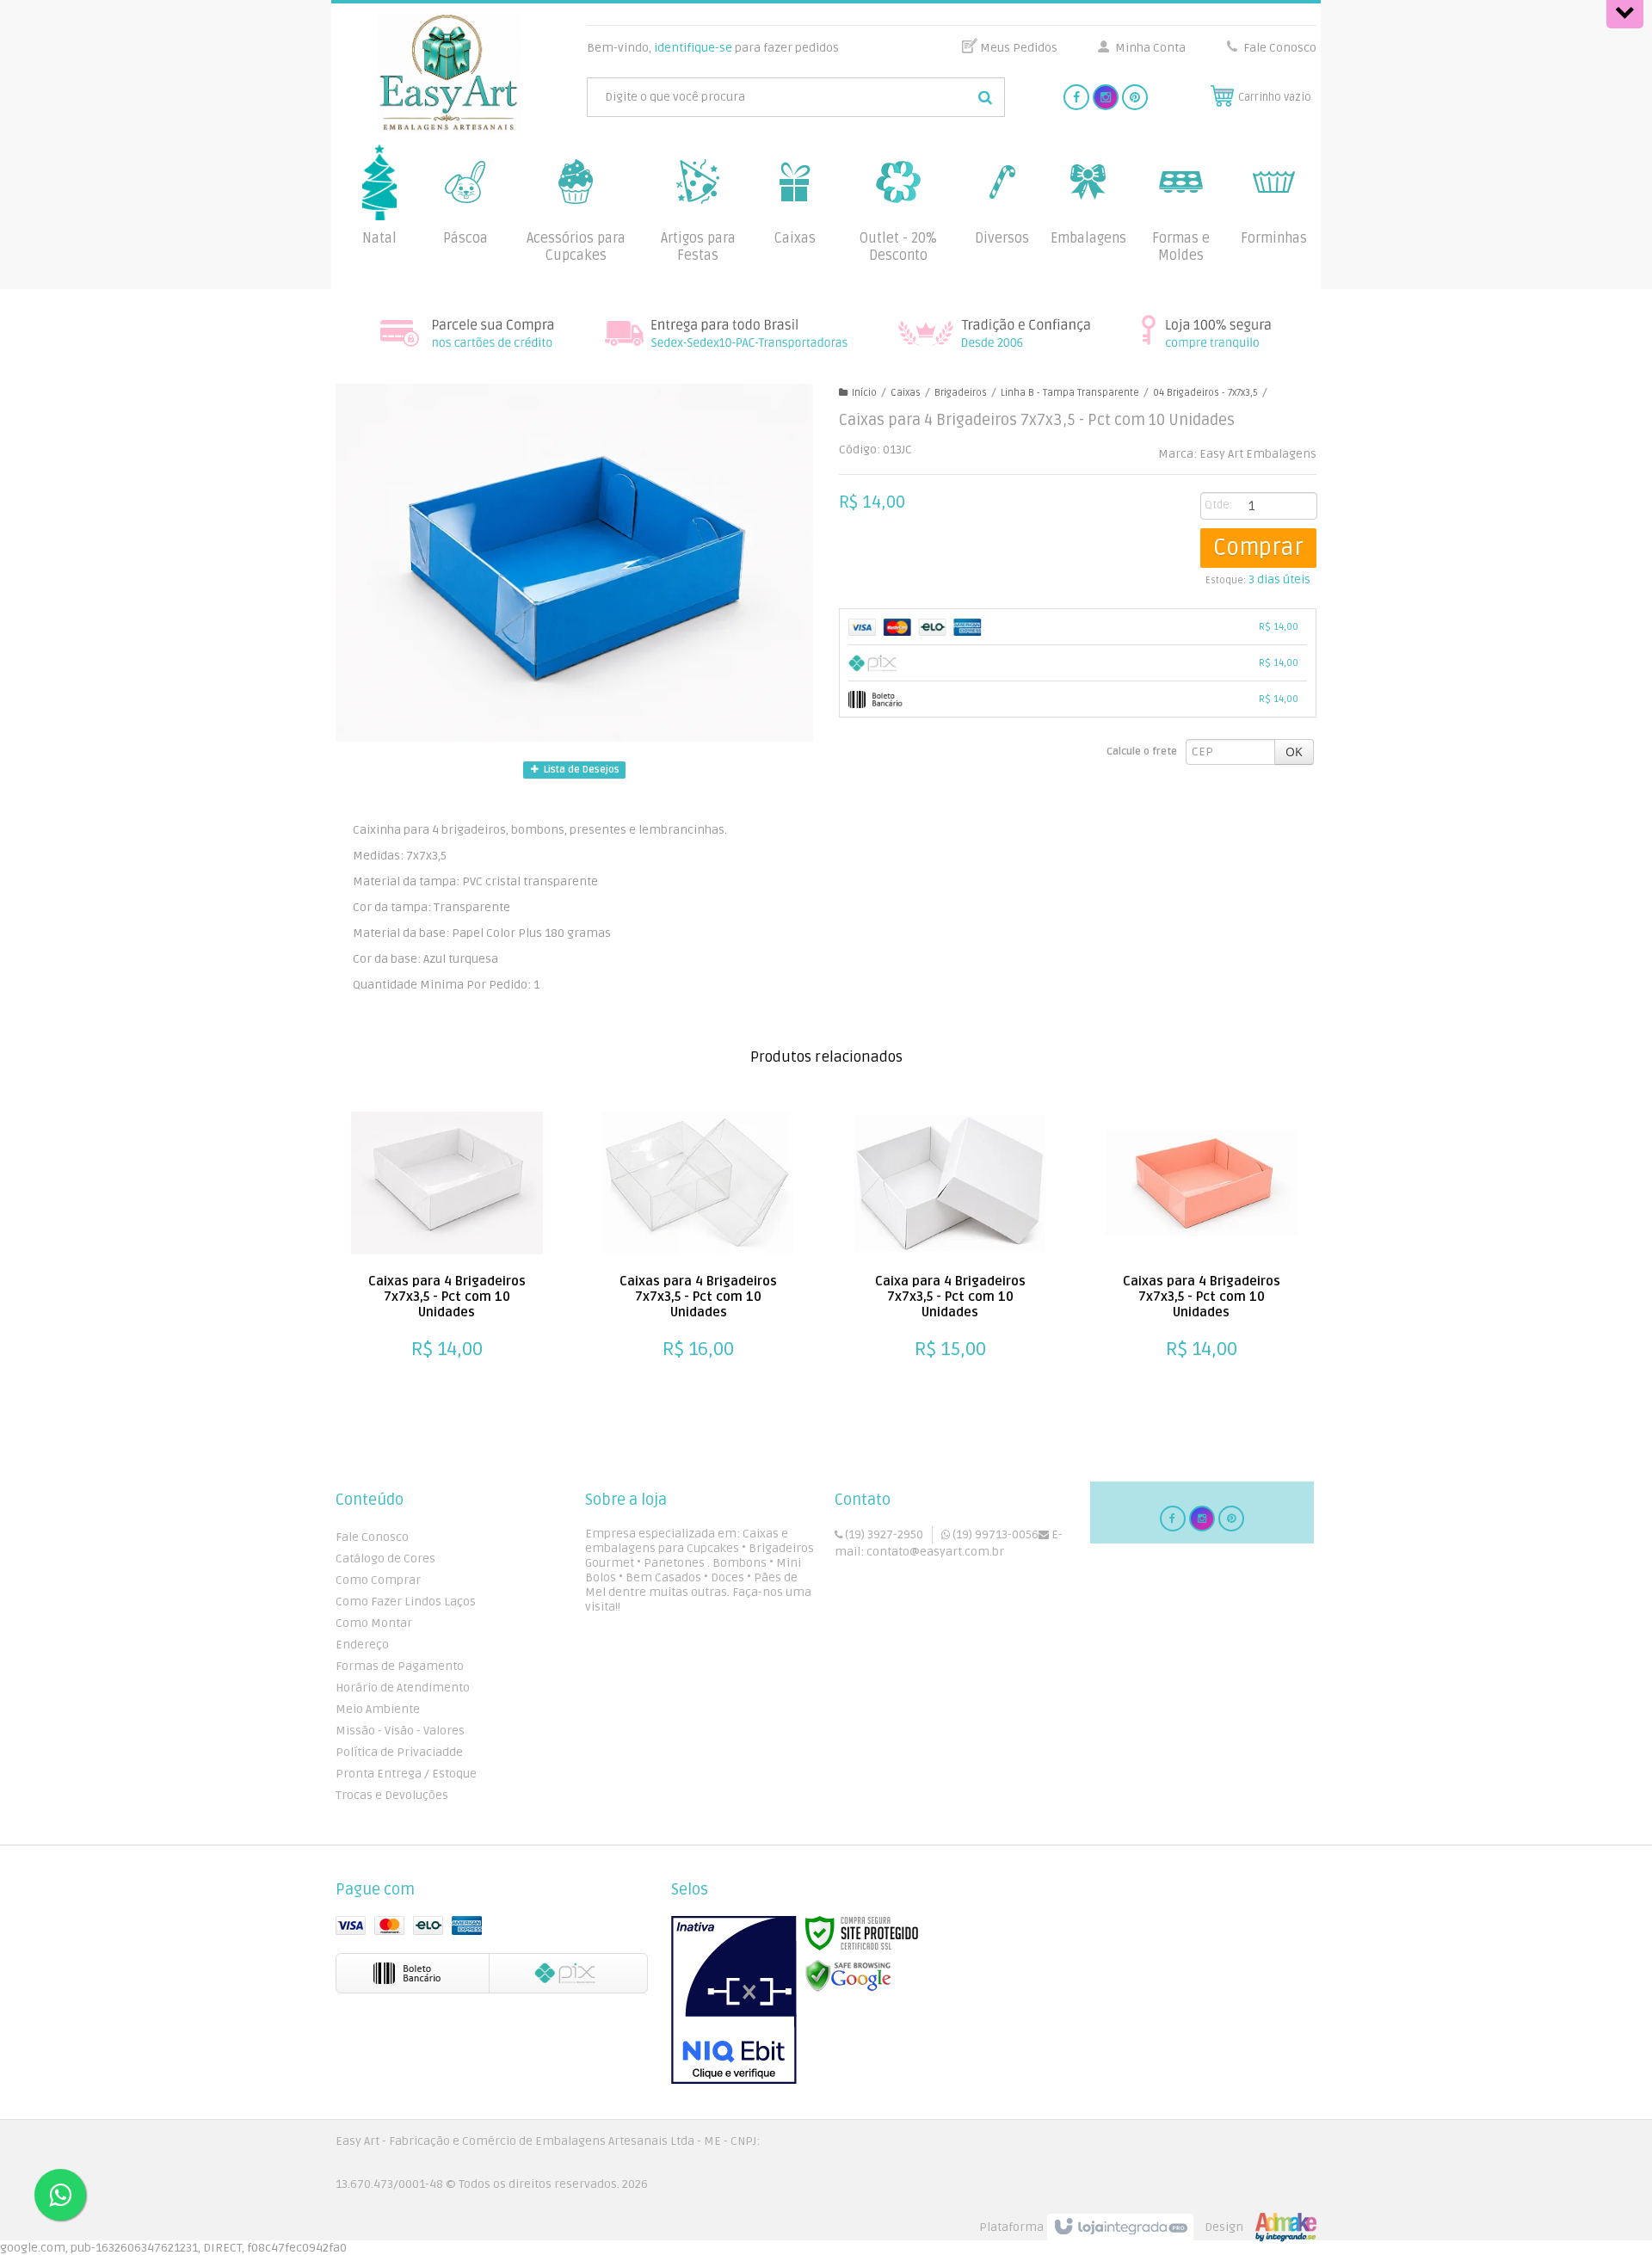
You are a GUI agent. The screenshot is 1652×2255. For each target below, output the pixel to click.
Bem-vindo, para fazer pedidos (713, 48)
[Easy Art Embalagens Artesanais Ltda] (449, 73)
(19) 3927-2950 (883, 1534)
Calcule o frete (1142, 752)
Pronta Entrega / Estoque (406, 1774)
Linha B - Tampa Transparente (1070, 393)
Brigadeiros (961, 393)
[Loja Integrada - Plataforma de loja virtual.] (1148, 2227)
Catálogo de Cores (385, 1559)
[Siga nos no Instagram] (1106, 98)
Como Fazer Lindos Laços (406, 1602)
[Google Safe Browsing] (848, 1976)
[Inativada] (734, 2000)
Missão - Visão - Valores (400, 1731)
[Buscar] (985, 97)
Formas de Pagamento (400, 1666)
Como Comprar (378, 1580)
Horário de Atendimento (403, 1688)
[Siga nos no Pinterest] (1135, 98)
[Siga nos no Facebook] (1076, 98)
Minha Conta (1150, 48)
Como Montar (374, 1623)
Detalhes (438, 1340)
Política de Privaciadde (399, 1752)
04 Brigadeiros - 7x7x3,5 (1205, 393)
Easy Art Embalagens (1258, 454)
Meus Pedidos (1019, 48)
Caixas (906, 393)
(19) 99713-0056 (994, 1534)
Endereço (362, 1645)
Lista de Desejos (580, 770)
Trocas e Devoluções (392, 1795)
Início (864, 393)
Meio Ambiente (378, 1709)
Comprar (1258, 548)
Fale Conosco (1279, 48)
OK (1294, 752)
